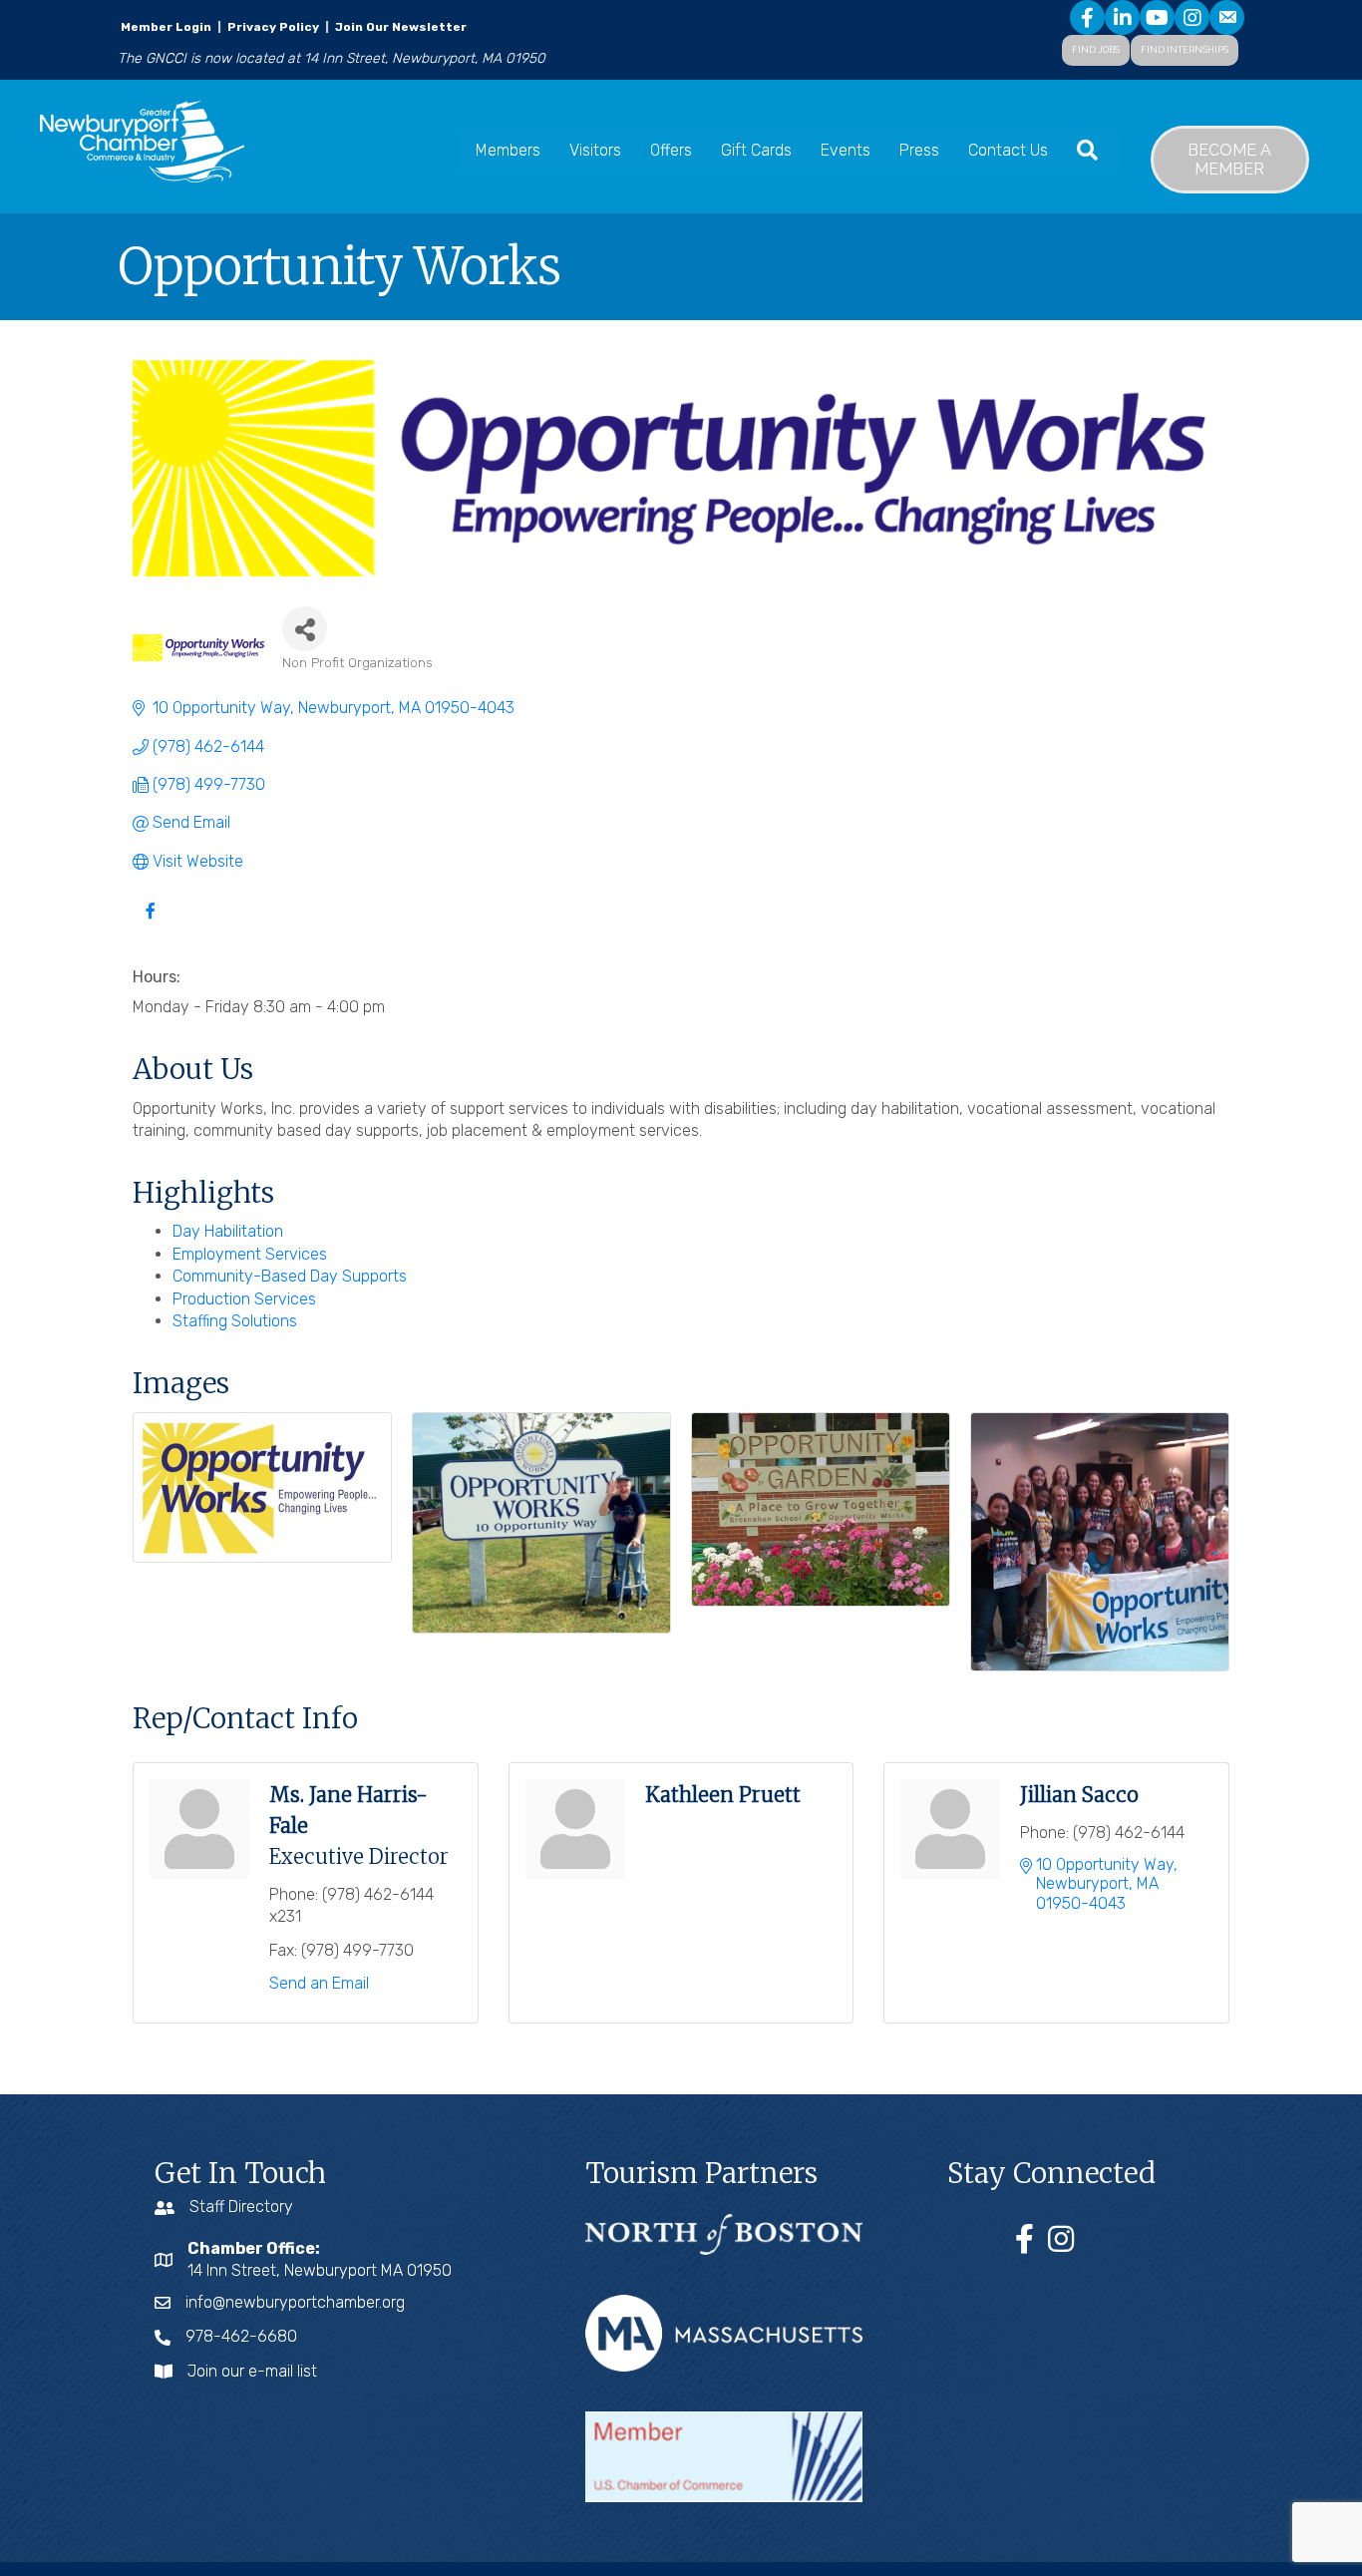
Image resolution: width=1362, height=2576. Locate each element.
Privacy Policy (273, 27)
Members (508, 150)
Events (846, 150)
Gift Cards (756, 150)
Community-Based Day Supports (290, 1276)
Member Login (166, 27)
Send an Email (319, 1983)
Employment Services (250, 1254)
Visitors (595, 150)
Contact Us (1008, 150)
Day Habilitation (228, 1231)
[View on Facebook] (150, 922)
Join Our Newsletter (399, 27)
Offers (671, 150)
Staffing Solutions (235, 1321)
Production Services (244, 1299)
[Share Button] (305, 629)
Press (919, 150)
